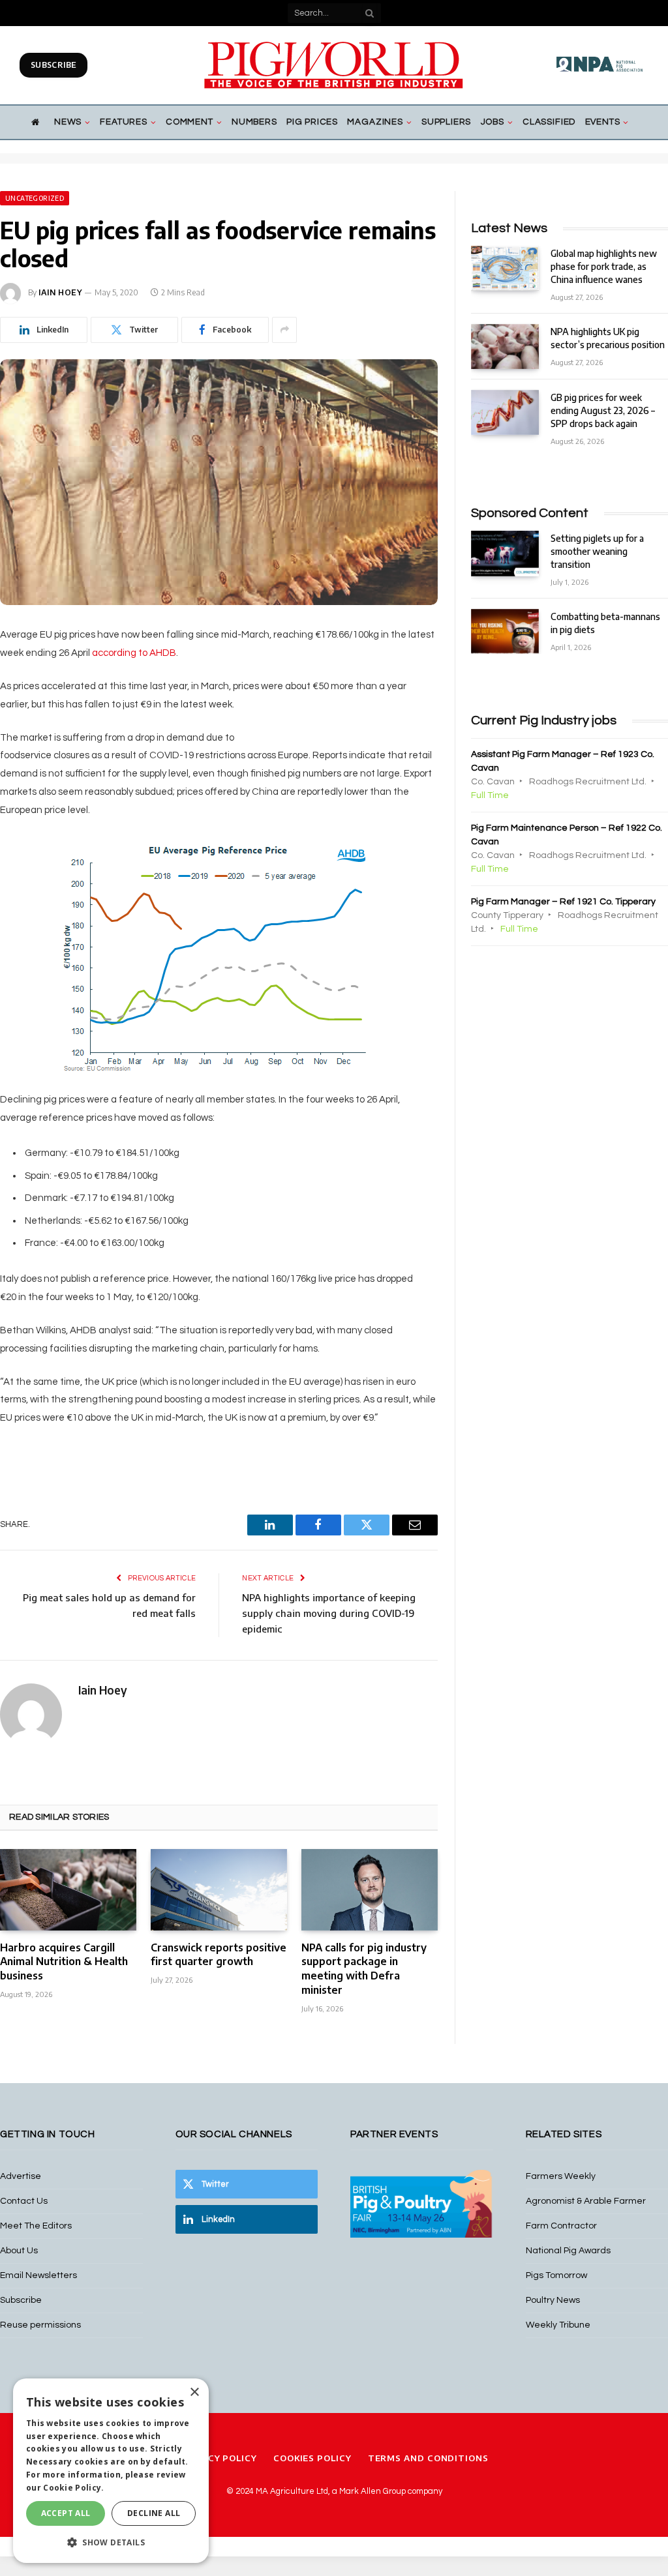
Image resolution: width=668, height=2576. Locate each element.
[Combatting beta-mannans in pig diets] (505, 631)
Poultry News (553, 2300)
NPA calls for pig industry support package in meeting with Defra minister (364, 1969)
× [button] (194, 2392)
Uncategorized (35, 198)
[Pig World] (334, 65)
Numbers (254, 122)
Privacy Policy (218, 2458)
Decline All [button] (154, 2513)
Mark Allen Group (372, 2491)
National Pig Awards (568, 2251)
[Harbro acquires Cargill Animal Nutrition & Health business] (68, 1889)
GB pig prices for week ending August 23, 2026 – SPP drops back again (603, 410)
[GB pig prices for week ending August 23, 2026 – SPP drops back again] (505, 412)
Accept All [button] (66, 2513)
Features (123, 122)
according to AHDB (134, 653)
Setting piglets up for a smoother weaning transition (597, 551)
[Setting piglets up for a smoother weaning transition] (505, 553)
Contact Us (24, 2201)
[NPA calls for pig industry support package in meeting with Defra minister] (370, 1889)
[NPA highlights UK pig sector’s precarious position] (505, 347)
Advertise (21, 2176)
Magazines (375, 122)
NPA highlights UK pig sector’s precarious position (608, 338)
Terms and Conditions (428, 2458)
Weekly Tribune (558, 2325)
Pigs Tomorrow (556, 2275)
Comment (190, 122)
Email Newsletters (38, 2275)
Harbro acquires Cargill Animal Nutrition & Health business (64, 1962)
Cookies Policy (312, 2458)
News (68, 122)
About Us (19, 2251)
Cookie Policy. (73, 2488)
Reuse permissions (40, 2325)
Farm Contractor (561, 2226)
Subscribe (53, 65)
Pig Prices (312, 122)
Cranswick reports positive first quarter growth (219, 1955)
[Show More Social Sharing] (284, 330)
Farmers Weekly (561, 2176)
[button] (111, 2542)
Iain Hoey (60, 292)
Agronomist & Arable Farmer (586, 2201)
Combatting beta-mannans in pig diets (605, 623)
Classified (549, 122)
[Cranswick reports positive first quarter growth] (219, 1889)
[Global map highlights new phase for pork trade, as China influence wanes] (505, 268)
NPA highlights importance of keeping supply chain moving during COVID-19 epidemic (329, 1613)
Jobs (493, 122)
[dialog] (111, 2471)
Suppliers (446, 122)
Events (603, 122)
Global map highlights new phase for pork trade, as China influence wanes (604, 266)
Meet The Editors (36, 2226)
